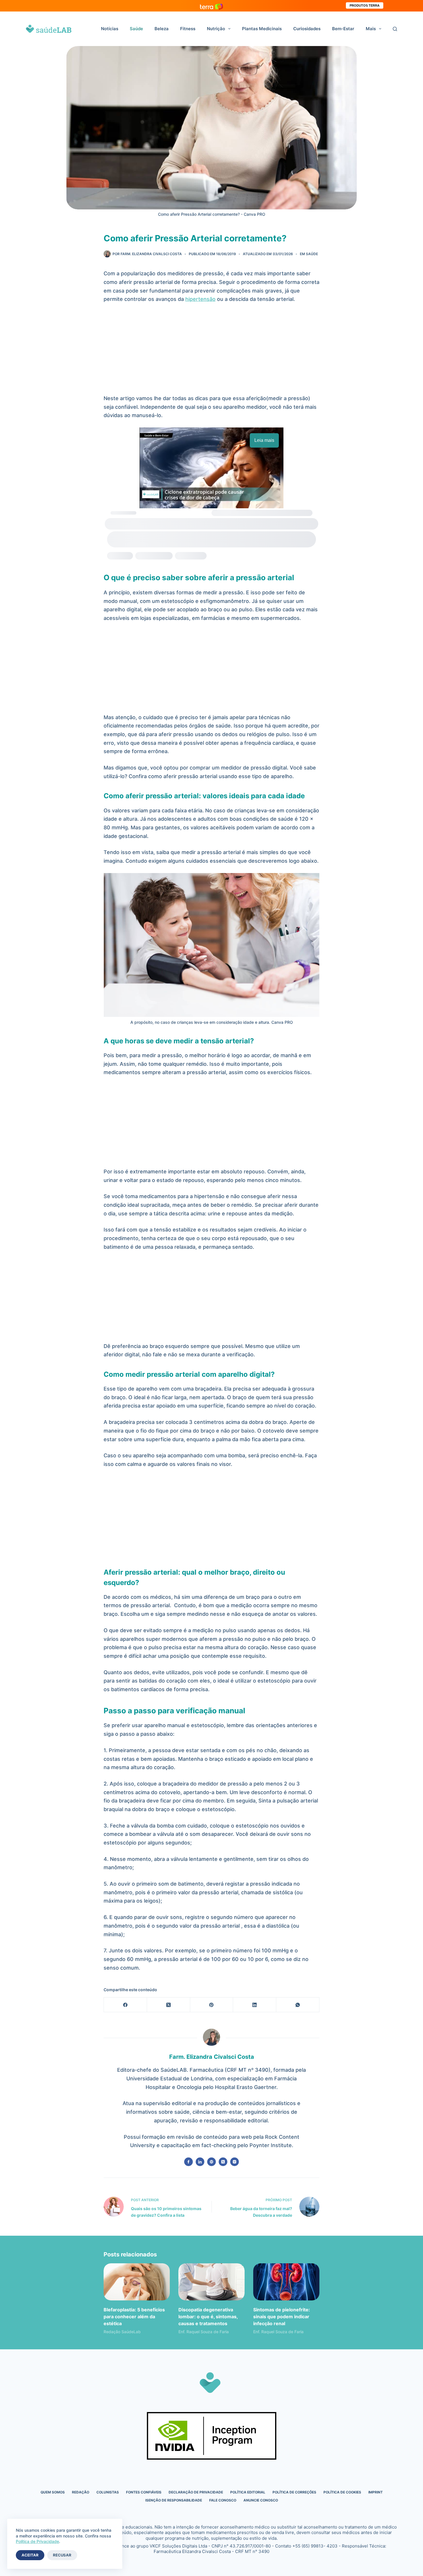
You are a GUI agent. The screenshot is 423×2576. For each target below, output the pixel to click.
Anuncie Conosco (261, 2500)
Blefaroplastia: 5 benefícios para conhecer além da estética (134, 2317)
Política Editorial (248, 2492)
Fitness (188, 29)
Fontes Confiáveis (144, 2492)
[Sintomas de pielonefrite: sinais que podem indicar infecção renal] (286, 2282)
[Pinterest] (212, 2005)
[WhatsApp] (298, 2005)
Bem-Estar (343, 29)
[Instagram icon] (235, 2162)
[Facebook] (125, 2005)
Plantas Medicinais (262, 29)
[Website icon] (211, 2162)
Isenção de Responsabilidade (174, 2500)
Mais (371, 29)
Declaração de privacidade (196, 2492)
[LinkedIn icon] (200, 2162)
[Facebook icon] (188, 2162)
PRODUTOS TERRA (365, 5)
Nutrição (216, 29)
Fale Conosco (223, 2500)
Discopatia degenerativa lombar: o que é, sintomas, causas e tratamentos (208, 2317)
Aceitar (30, 2555)
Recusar (62, 2555)
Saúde (136, 29)
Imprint (376, 2492)
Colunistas (108, 2492)
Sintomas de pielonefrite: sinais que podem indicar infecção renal (282, 2317)
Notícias (110, 29)
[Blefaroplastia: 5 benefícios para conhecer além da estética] (137, 2282)
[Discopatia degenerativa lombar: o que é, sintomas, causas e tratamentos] (211, 2282)
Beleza (162, 29)
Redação (81, 2492)
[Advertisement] (211, 352)
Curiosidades (307, 29)
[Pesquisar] (395, 29)
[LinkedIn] (255, 2005)
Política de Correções (294, 2492)
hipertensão (200, 299)
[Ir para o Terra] (211, 6)
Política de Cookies (342, 2492)
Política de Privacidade (37, 2541)
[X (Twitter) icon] (223, 2162)
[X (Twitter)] (169, 2005)
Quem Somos (53, 2492)
